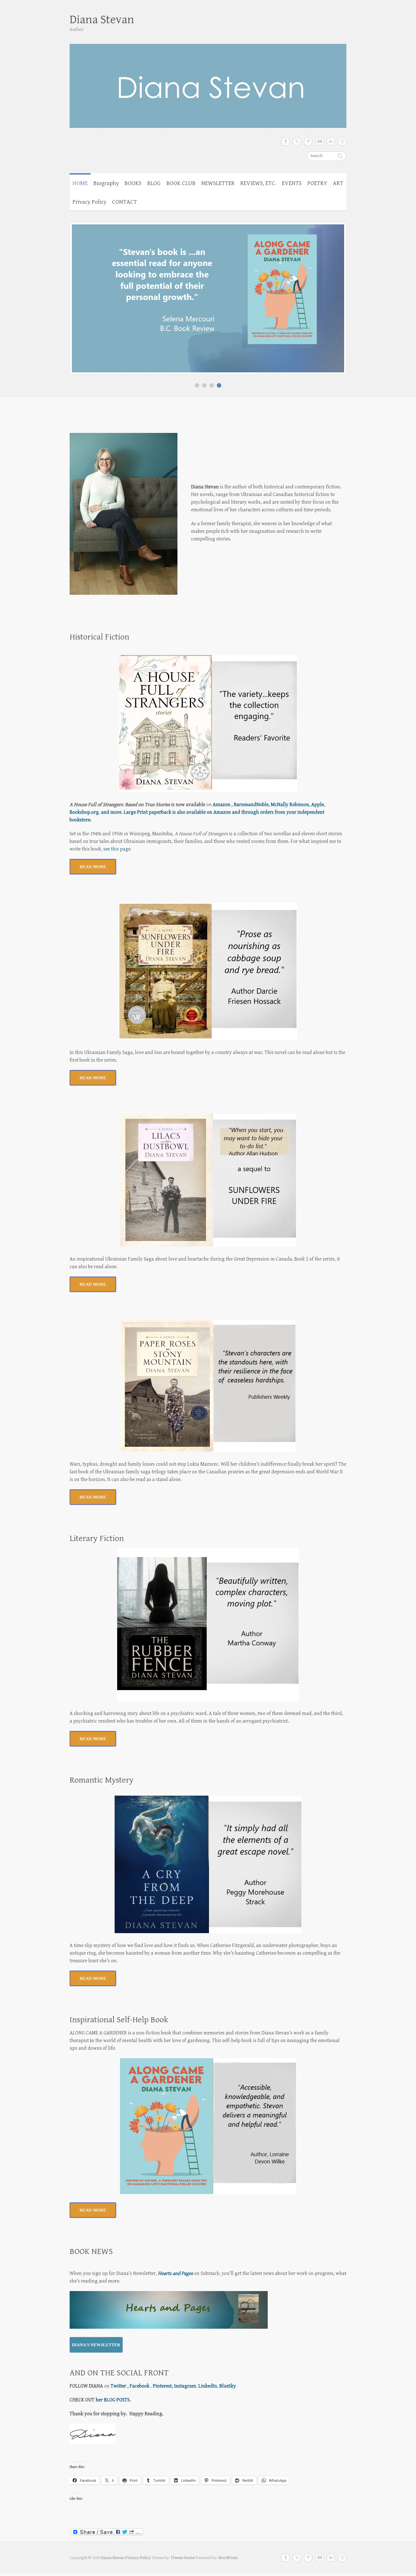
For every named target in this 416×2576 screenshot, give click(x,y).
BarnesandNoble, (252, 805)
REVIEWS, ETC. (258, 183)
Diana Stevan (102, 20)
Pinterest (162, 2386)
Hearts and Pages (175, 2273)
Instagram (185, 2386)
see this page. (117, 849)
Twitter (118, 2386)
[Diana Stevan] (208, 82)
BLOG (154, 183)
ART (338, 183)
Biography (106, 183)
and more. (112, 812)
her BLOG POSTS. (113, 2400)
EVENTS (292, 183)
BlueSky (228, 2386)
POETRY (317, 183)
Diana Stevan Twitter (297, 141)
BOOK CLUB (181, 183)
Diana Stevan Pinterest (308, 141)
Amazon (222, 805)
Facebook (140, 2386)
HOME (80, 183)
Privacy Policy (89, 202)
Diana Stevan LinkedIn (331, 141)
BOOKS (133, 183)
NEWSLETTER (218, 183)
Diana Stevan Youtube (319, 141)
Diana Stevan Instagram (342, 141)
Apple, (318, 805)
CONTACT (125, 202)
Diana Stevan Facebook (286, 141)
